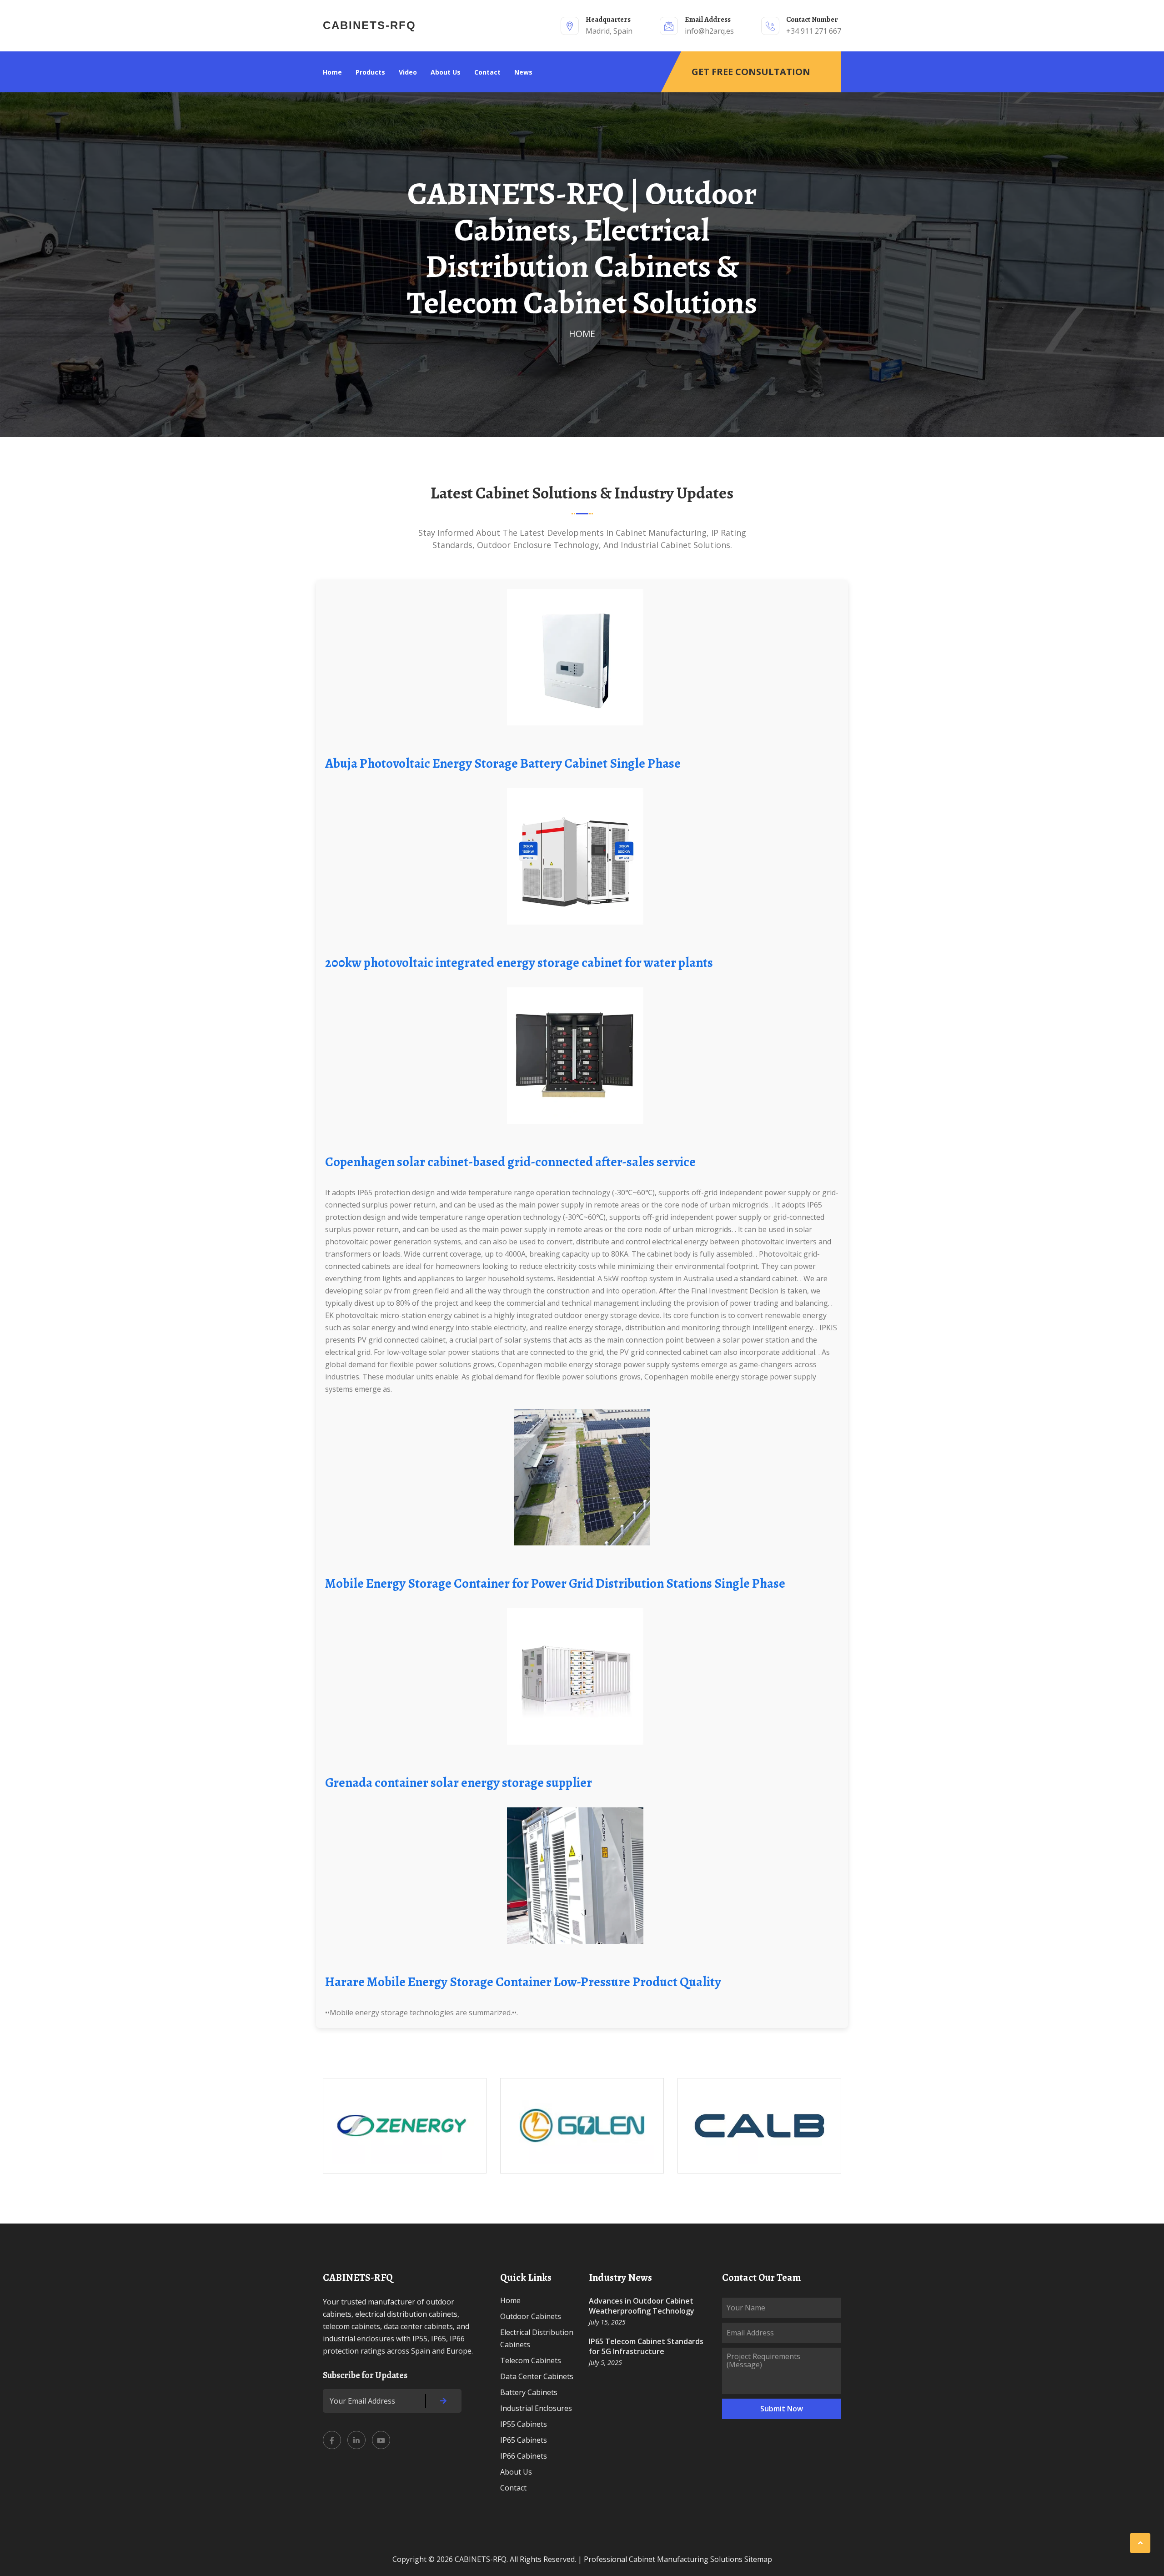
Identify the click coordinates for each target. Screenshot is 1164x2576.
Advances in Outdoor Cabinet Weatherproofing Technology (642, 2306)
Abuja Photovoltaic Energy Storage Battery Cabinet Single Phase (503, 763)
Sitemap (758, 2559)
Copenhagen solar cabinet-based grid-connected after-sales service (510, 1162)
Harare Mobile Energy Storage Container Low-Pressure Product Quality (523, 1982)
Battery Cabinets (529, 2392)
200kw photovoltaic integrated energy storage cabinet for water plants (519, 963)
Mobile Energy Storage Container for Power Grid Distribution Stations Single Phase (555, 1583)
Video (408, 72)
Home (332, 72)
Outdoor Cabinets (531, 2316)
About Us (446, 72)
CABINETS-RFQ (369, 25)
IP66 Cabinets (524, 2456)
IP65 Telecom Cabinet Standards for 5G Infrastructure (646, 2346)
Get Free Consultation (751, 72)
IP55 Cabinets (524, 2424)
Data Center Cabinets (537, 2376)
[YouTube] (381, 2440)
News (523, 72)
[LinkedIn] (356, 2440)
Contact (487, 72)
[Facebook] (332, 2440)
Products (370, 72)
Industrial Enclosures (536, 2408)
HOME (582, 334)
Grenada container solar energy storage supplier (459, 1783)
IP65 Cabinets (524, 2440)
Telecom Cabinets (531, 2360)
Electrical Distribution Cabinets (537, 2338)
